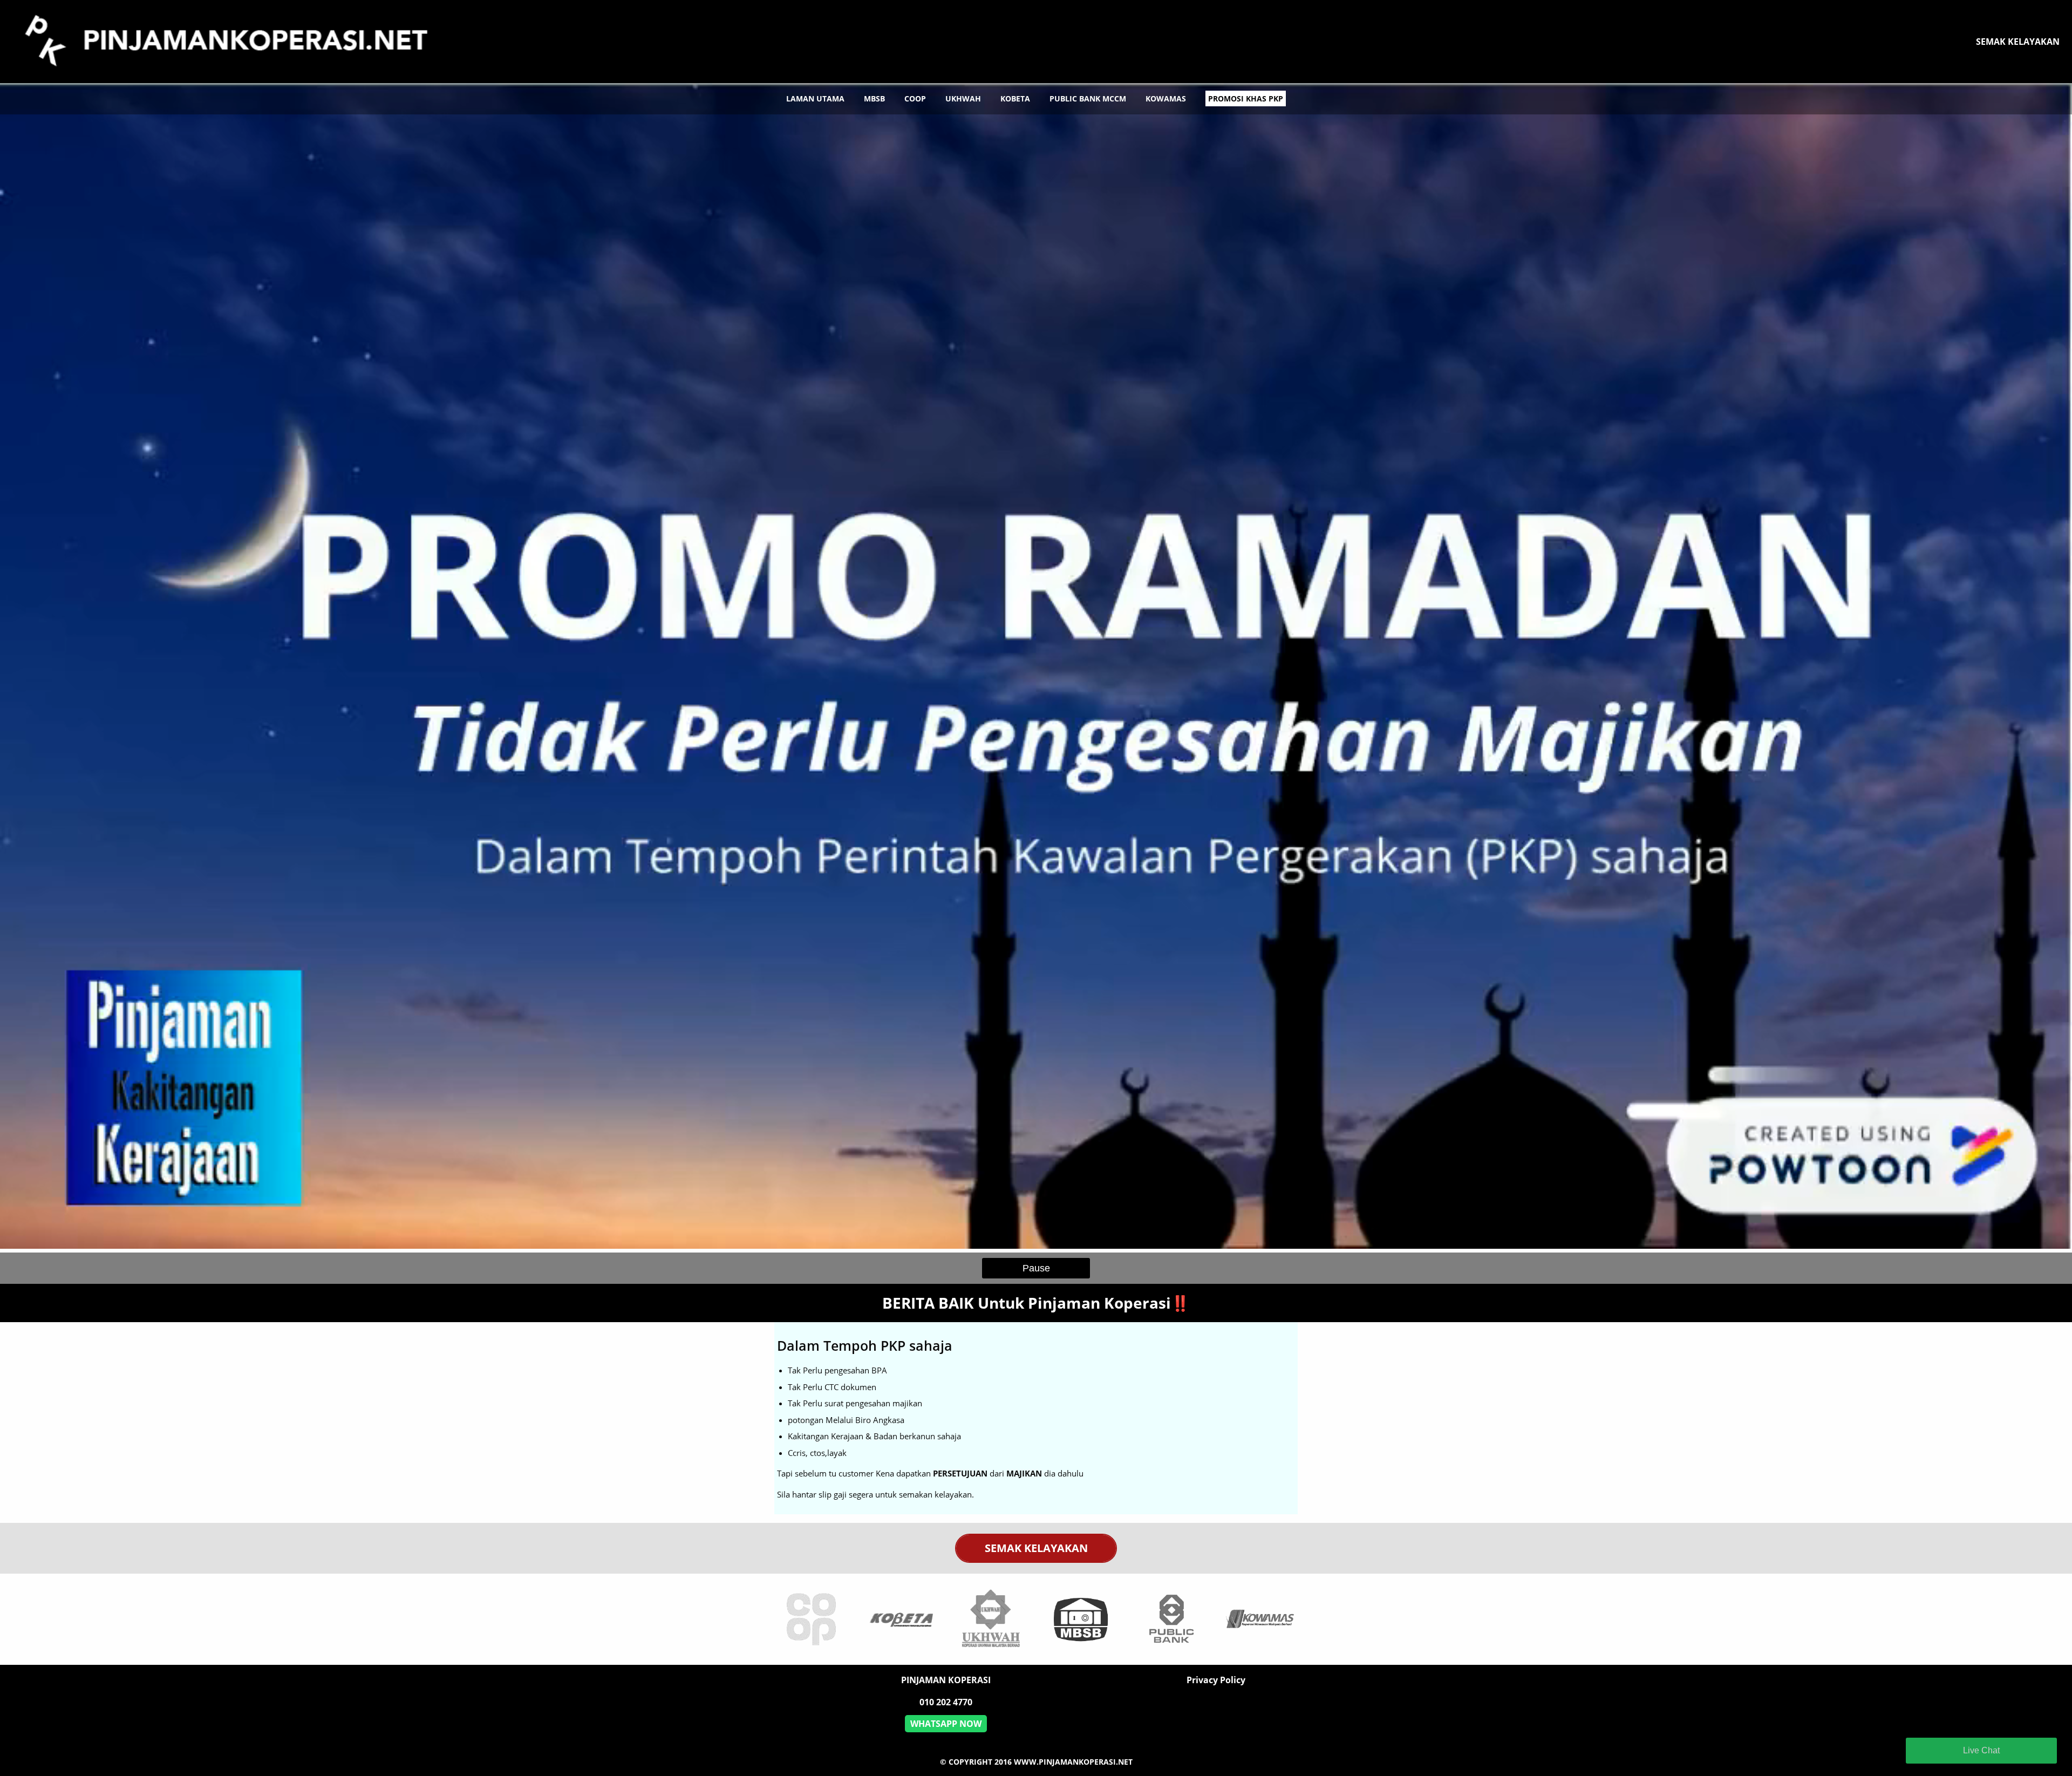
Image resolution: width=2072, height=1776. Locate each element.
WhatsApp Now (946, 1724)
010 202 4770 (946, 1702)
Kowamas (1166, 98)
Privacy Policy (1216, 1680)
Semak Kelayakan (2018, 42)
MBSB (874, 98)
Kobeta (1015, 98)
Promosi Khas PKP (1246, 98)
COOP (915, 98)
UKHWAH (963, 98)
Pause (1036, 1268)
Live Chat (1981, 1750)
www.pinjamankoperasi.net (1073, 1762)
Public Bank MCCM (1088, 98)
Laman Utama (815, 98)
